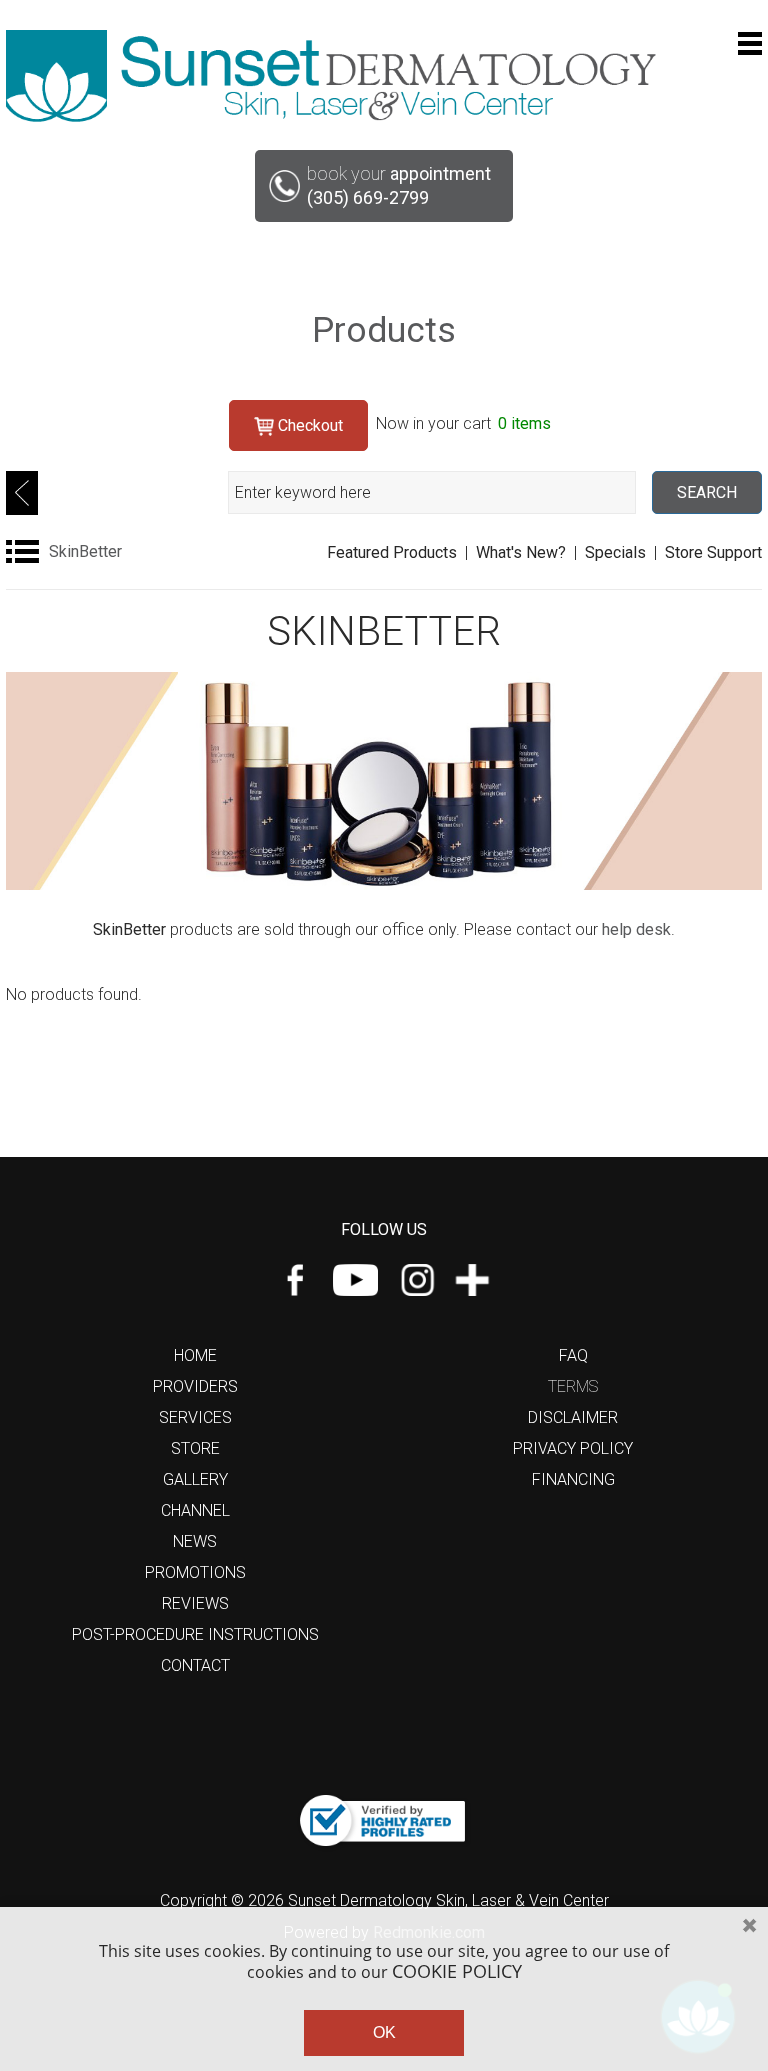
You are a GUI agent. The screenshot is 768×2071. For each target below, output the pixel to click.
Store (195, 1448)
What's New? (521, 552)
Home (195, 1355)
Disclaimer (573, 1417)
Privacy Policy (573, 1448)
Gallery (195, 1479)
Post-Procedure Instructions (195, 1634)
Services (195, 1417)
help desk (636, 929)
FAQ (573, 1355)
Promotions (195, 1572)
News (195, 1541)
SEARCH (707, 492)
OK (384, 2032)
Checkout (308, 425)
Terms (573, 1386)
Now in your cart (463, 423)
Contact (195, 1665)
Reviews (195, 1603)
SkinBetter (85, 551)
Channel (195, 1510)
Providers (195, 1386)
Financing (573, 1479)
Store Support (713, 552)
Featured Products (392, 552)
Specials (615, 552)
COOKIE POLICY (457, 1971)
